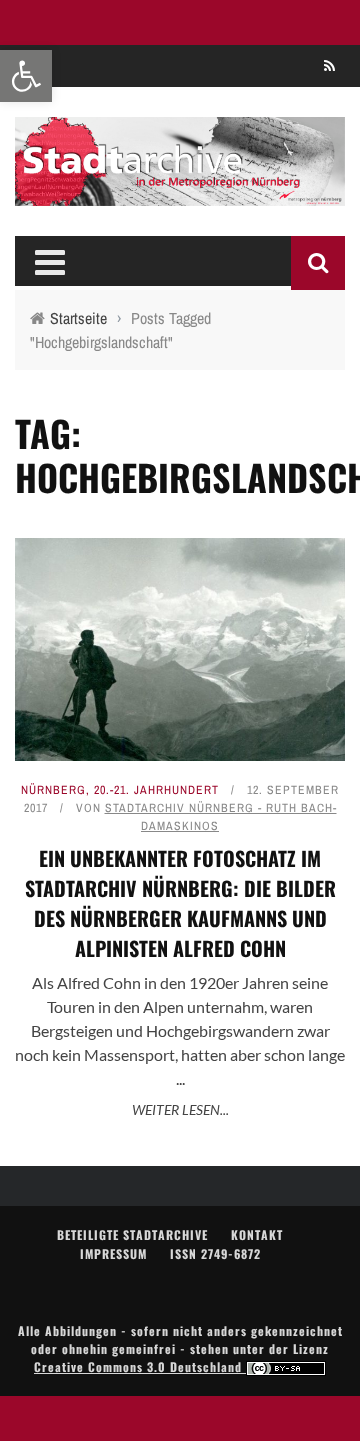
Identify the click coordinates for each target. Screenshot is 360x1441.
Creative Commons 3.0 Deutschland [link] (140, 1366)
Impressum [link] (113, 1253)
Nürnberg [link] (53, 790)
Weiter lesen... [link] (180, 1109)
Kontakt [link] (257, 1234)
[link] (26, 76)
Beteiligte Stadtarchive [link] (132, 1234)
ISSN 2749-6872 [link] (215, 1253)
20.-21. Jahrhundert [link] (156, 790)
